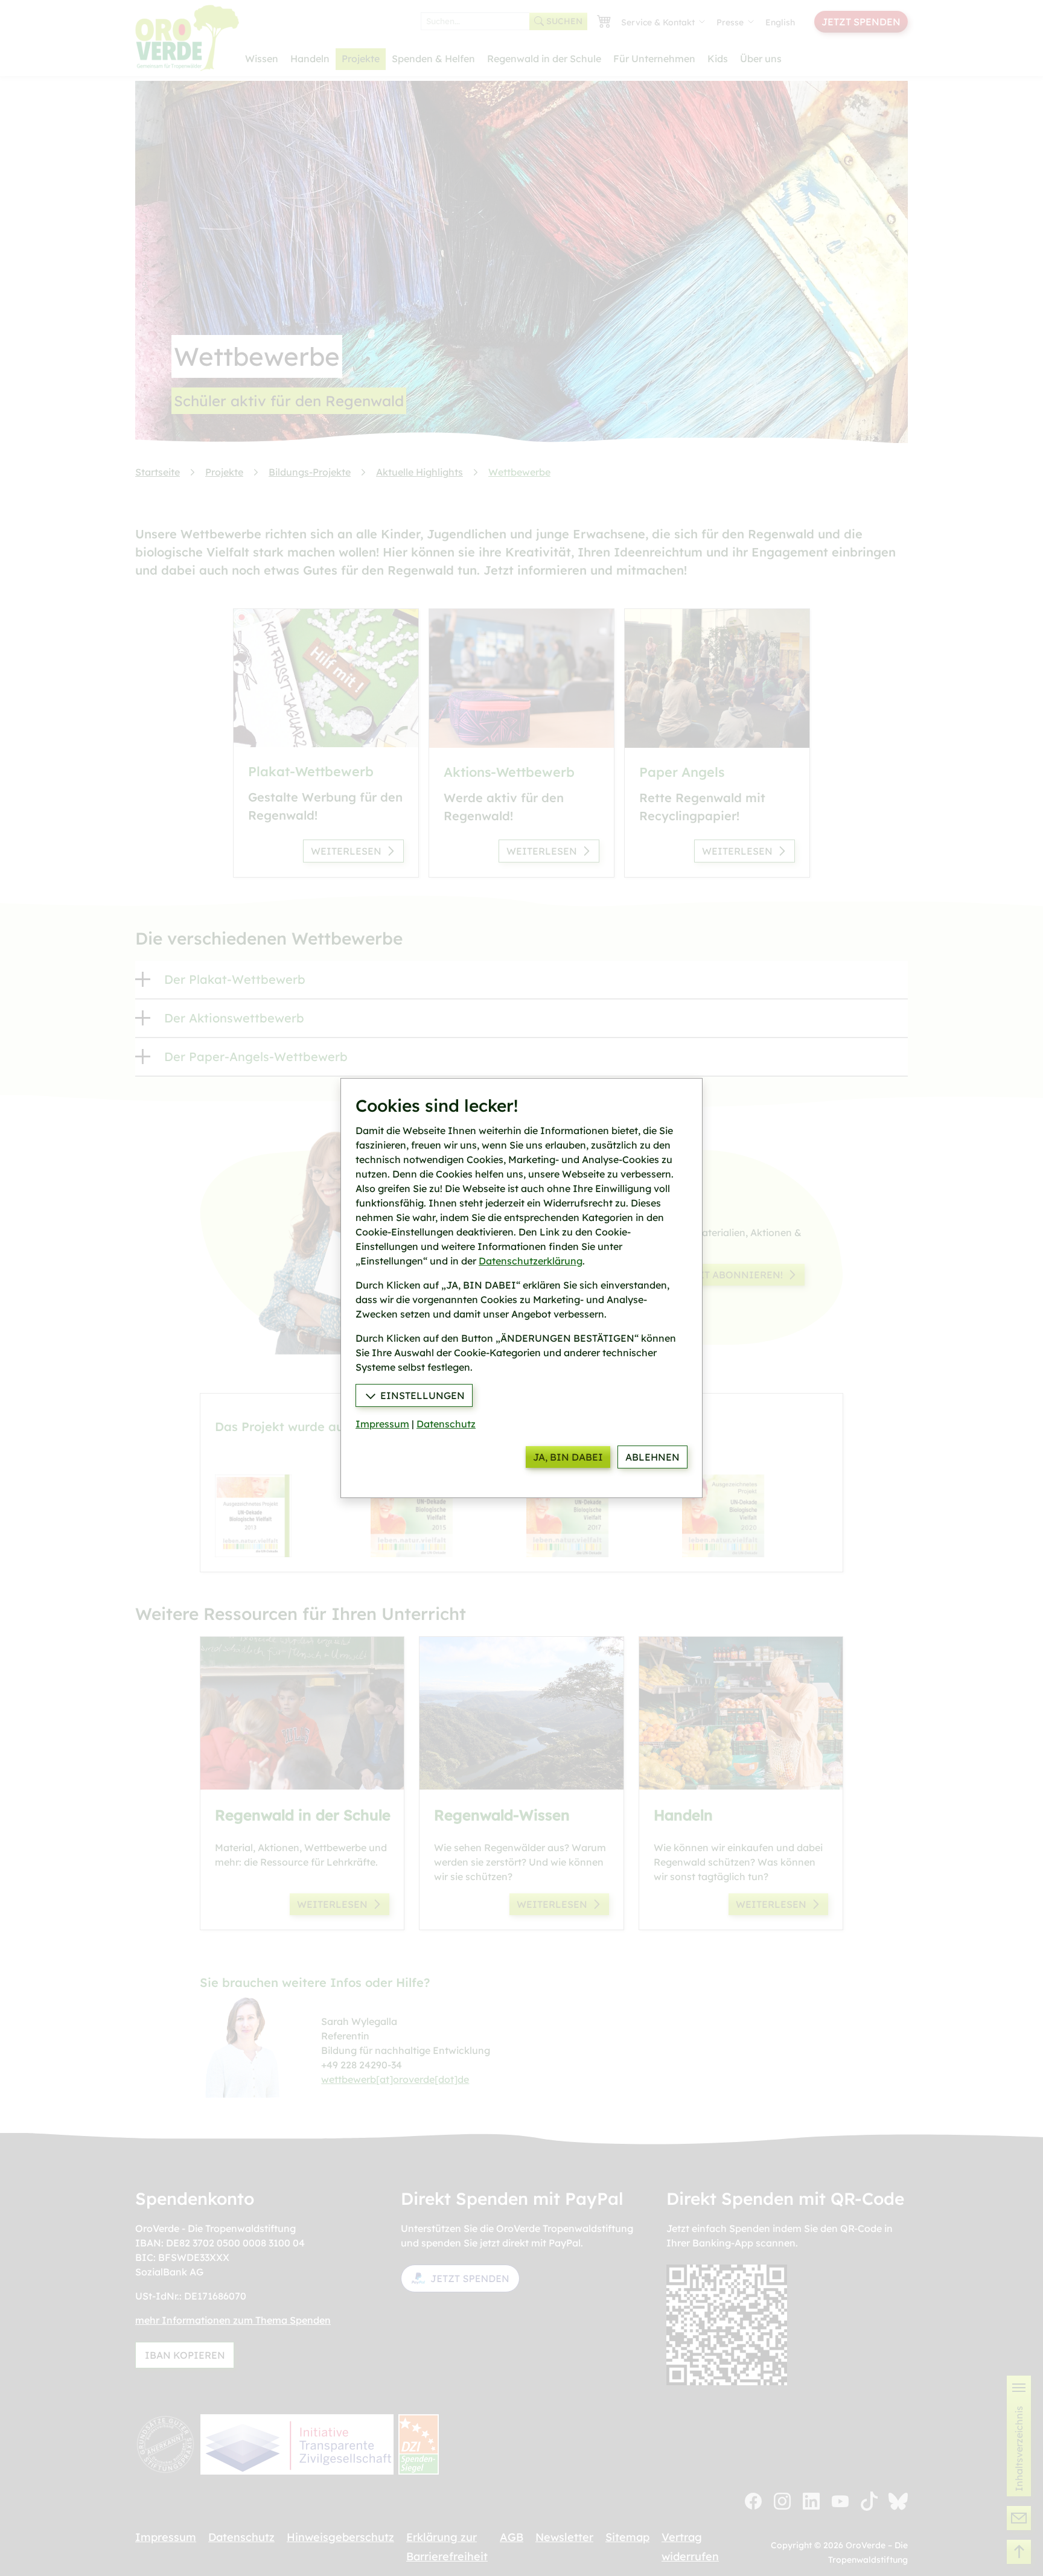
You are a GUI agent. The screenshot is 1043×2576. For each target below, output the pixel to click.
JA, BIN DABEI (568, 1457)
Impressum (382, 1424)
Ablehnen (652, 1457)
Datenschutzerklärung (531, 1261)
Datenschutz (446, 1424)
